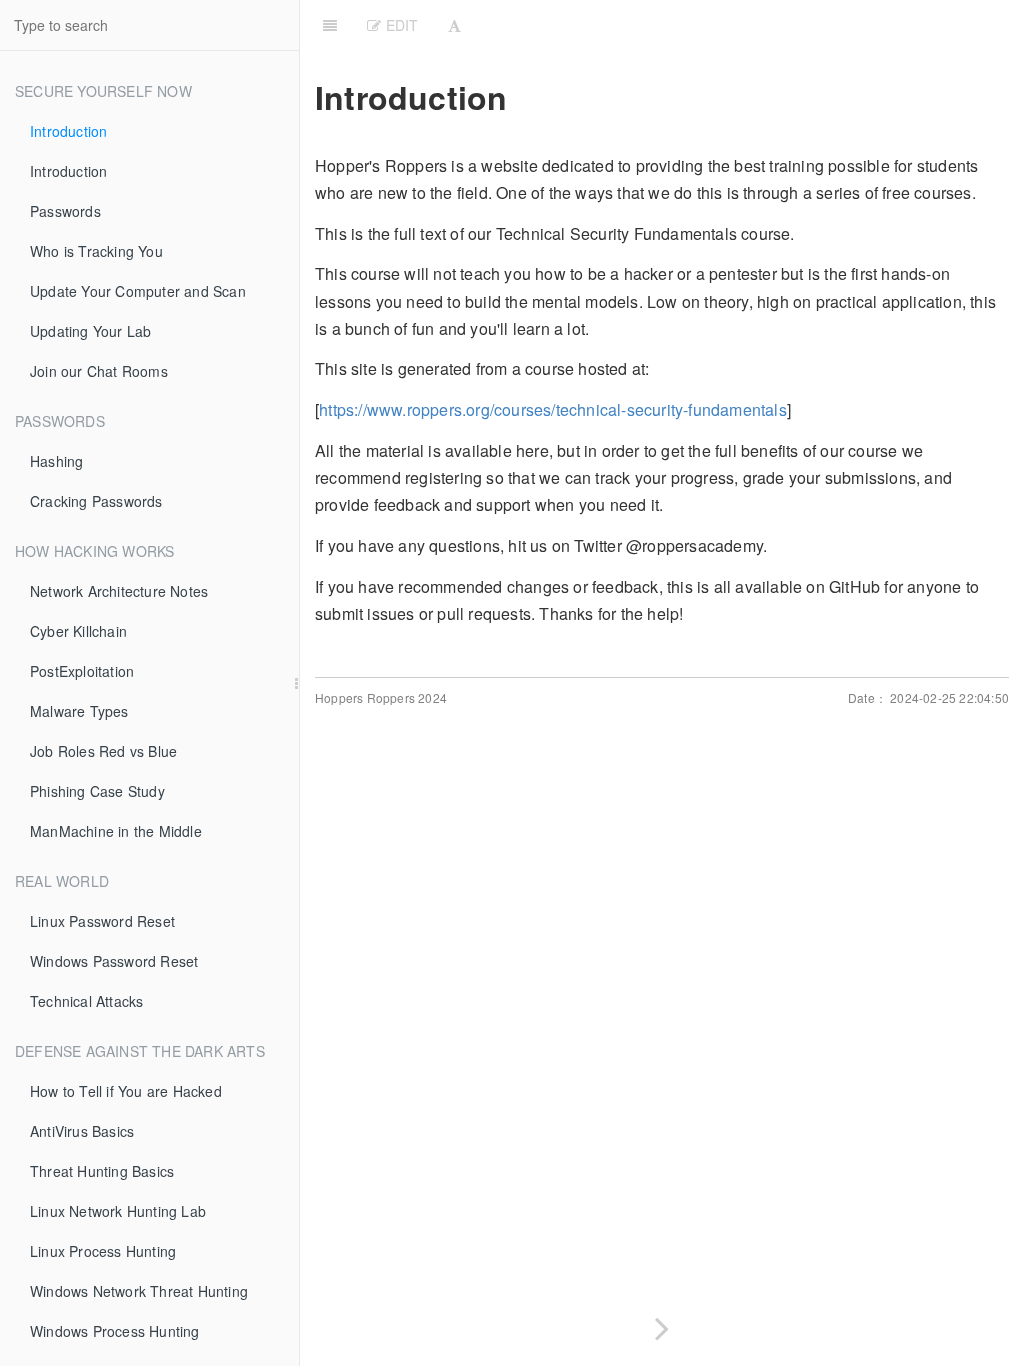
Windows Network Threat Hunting (139, 1291)
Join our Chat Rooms (99, 371)
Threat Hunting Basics (102, 1171)
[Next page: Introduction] (662, 1324)
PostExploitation (82, 671)
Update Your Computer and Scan (138, 291)
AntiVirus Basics (82, 1131)
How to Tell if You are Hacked (126, 1091)
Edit (399, 25)
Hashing (56, 461)
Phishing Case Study (97, 791)
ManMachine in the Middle (116, 831)
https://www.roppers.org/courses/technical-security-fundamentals (553, 409)
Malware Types (79, 711)
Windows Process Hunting (115, 1331)
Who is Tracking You (96, 251)
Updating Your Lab (90, 331)
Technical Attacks (86, 1001)
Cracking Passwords (96, 501)
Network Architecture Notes (119, 591)
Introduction (68, 131)
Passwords (65, 211)
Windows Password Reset (114, 961)
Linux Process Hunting (103, 1251)
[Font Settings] (454, 25)
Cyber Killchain (78, 631)
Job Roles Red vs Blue (103, 751)
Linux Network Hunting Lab (118, 1211)
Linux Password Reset (102, 921)
